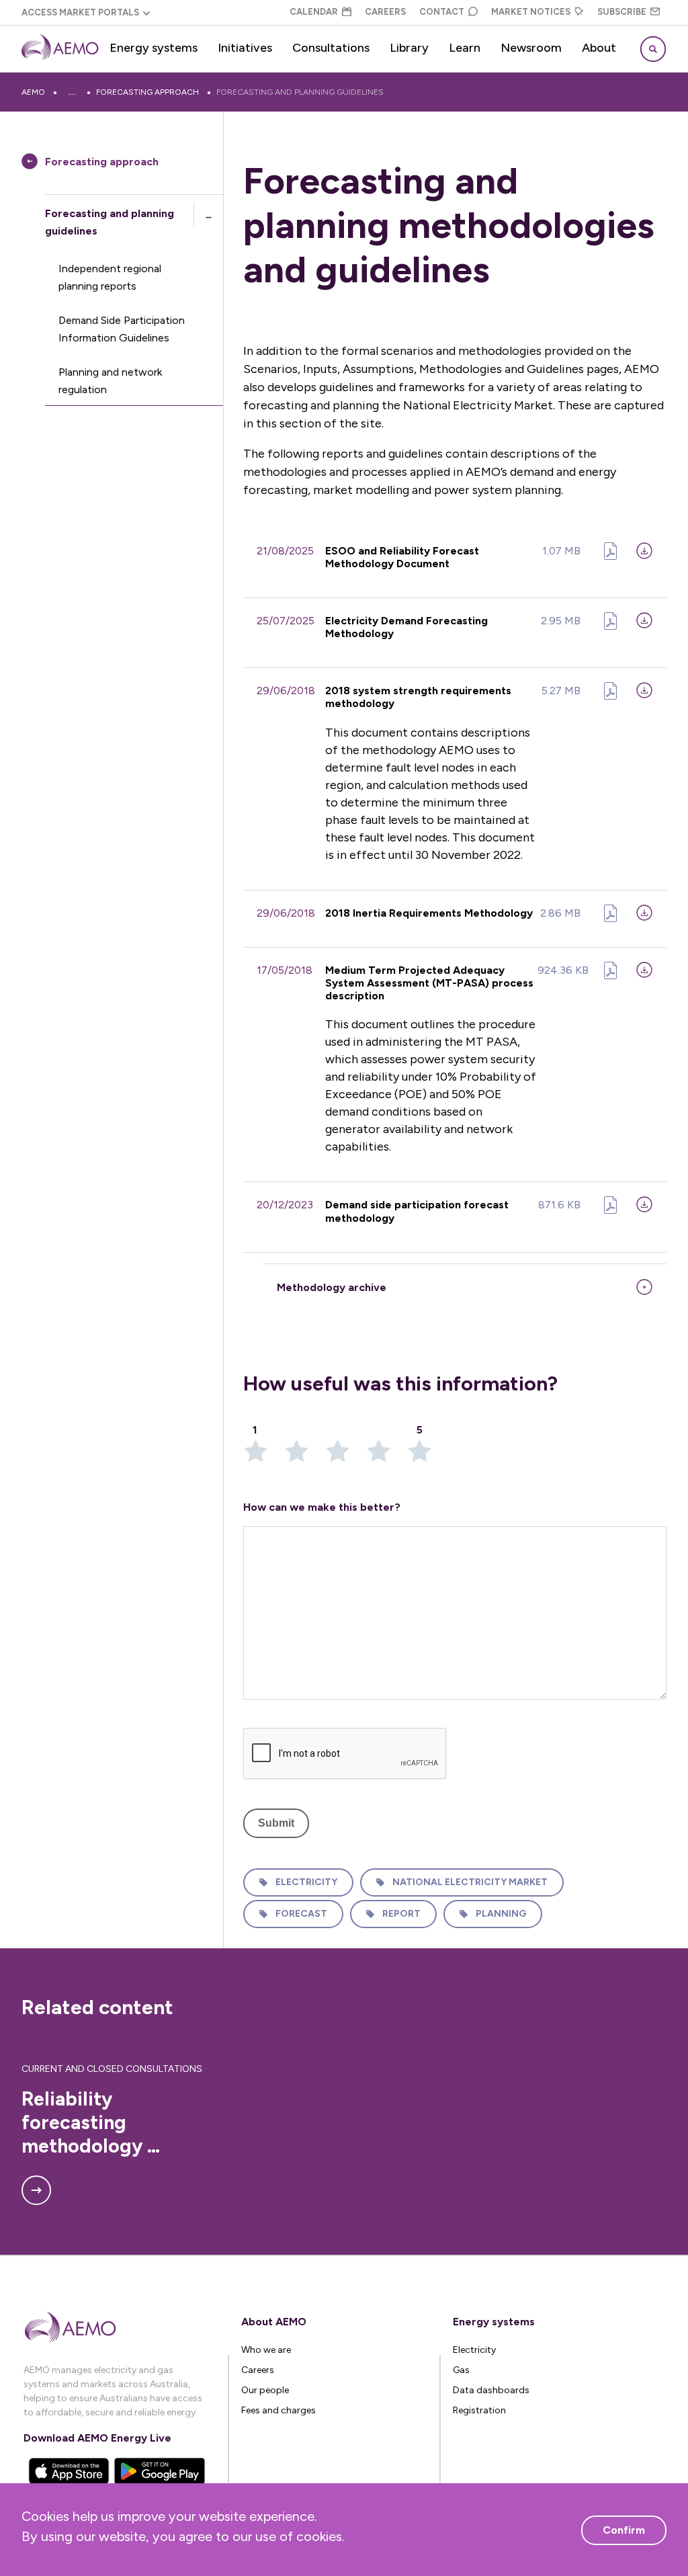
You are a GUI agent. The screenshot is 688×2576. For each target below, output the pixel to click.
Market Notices (531, 12)
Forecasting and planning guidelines (300, 92)
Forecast (301, 1914)
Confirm (624, 2530)
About (599, 48)
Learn (465, 48)
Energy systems (154, 48)
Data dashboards (491, 2390)
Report (401, 1914)
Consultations (331, 48)
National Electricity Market (470, 1882)
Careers (385, 12)
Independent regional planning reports (110, 277)
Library (409, 48)
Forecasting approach (147, 92)
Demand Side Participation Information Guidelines (122, 329)
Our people (265, 2390)
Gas (461, 2370)
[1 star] (264, 1455)
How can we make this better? (322, 1507)
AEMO (33, 92)
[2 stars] (305, 1455)
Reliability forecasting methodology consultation (84, 2123)
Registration (479, 2410)
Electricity (306, 1882)
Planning (501, 1914)
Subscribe (622, 12)
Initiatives (245, 48)
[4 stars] (387, 1455)
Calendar (314, 12)
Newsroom (531, 48)
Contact (442, 12)
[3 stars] (346, 1455)
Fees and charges (278, 2410)
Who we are (266, 2350)
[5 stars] (420, 1455)
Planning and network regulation (110, 381)
